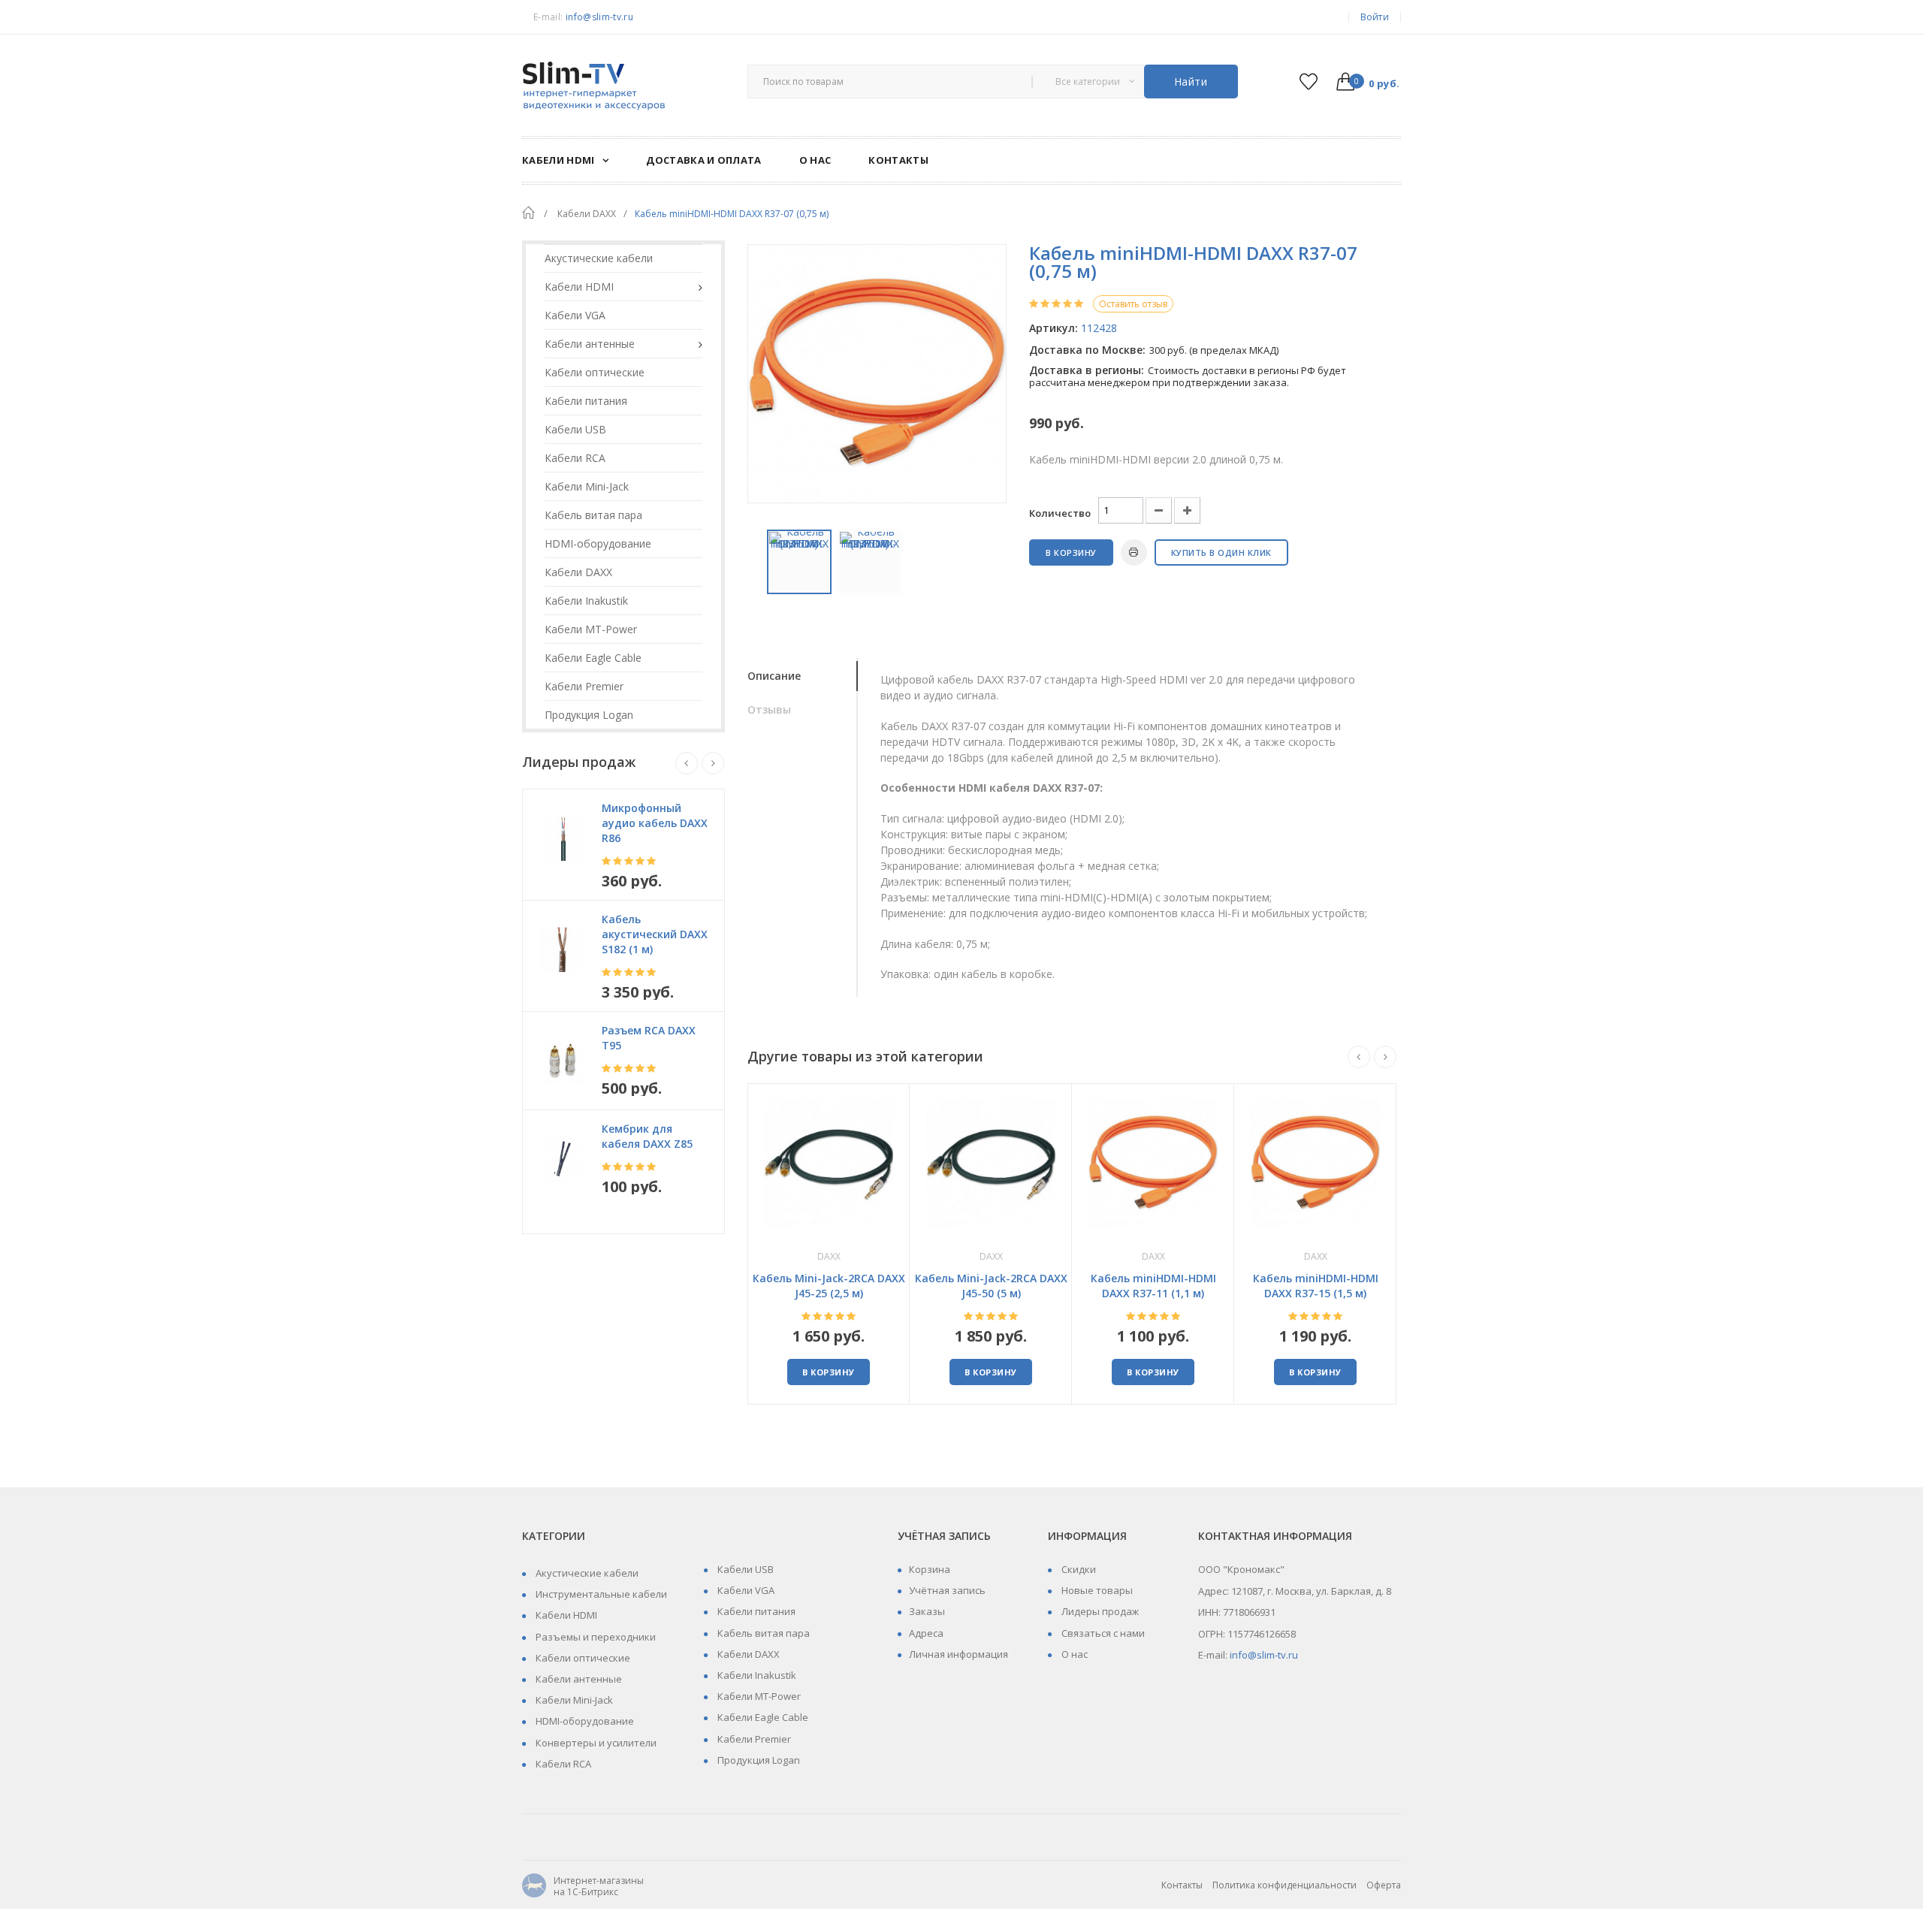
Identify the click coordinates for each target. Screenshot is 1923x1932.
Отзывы (769, 709)
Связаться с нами (1102, 1633)
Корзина (930, 1569)
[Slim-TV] (623, 87)
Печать (1134, 552)
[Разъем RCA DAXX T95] (562, 1061)
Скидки (1078, 1569)
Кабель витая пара (762, 1633)
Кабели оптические (582, 1658)
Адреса (926, 1633)
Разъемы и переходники (595, 1637)
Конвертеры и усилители (595, 1743)
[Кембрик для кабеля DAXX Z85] (562, 1159)
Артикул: (1054, 328)
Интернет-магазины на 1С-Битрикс (583, 1887)
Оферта (1384, 1885)
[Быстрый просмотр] (829, 1162)
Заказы (927, 1611)
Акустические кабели (586, 1573)
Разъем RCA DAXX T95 (649, 1038)
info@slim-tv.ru (599, 17)
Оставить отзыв (1133, 304)
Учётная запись (947, 1590)
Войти (1375, 17)
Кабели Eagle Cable (762, 1717)
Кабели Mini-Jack (573, 1700)
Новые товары (1096, 1590)
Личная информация (958, 1654)
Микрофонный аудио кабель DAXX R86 (655, 823)
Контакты (1182, 1885)
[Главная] (528, 213)
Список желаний (1308, 82)
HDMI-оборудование (584, 1721)
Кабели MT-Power (758, 1696)
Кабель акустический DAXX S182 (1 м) (655, 934)
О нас (1073, 1654)
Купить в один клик (1221, 552)
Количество (1060, 513)
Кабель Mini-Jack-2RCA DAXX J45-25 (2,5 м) (829, 1286)
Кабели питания (755, 1611)
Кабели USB (744, 1569)
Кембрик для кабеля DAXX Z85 (647, 1136)
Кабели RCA (562, 1764)
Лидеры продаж (1099, 1611)
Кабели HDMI (565, 1615)
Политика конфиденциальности (1285, 1885)
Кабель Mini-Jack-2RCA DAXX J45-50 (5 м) (991, 1286)
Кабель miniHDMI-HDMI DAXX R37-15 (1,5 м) (1316, 1286)
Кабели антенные (578, 1679)
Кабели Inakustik (756, 1675)
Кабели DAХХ (747, 1654)
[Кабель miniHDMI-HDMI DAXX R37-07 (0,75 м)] (799, 562)
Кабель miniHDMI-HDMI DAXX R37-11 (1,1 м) (1153, 1286)
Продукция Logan (758, 1760)
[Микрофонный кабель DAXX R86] (562, 838)
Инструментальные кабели (600, 1594)
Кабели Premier (753, 1739)
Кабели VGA (745, 1590)
